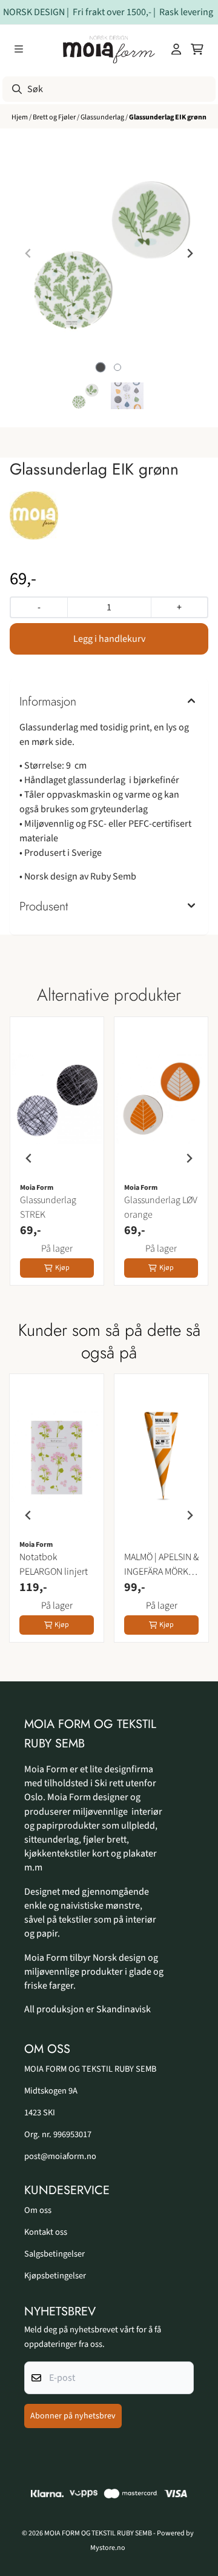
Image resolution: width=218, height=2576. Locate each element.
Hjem (20, 117)
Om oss (38, 2210)
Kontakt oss (46, 2232)
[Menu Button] (19, 49)
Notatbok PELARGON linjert (54, 1564)
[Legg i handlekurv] (109, 639)
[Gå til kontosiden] (176, 49)
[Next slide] (190, 253)
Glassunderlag (103, 117)
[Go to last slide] (29, 1158)
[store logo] (109, 49)
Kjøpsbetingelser (55, 2276)
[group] (57, 1158)
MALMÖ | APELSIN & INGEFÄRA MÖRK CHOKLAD (161, 1565)
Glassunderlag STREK (48, 1207)
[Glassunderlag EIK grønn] (109, 253)
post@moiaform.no (60, 2156)
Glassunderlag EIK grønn (168, 117)
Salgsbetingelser (54, 2254)
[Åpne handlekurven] (197, 49)
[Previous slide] (28, 253)
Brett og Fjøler (55, 117)
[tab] (101, 368)
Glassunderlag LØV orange (161, 1207)
